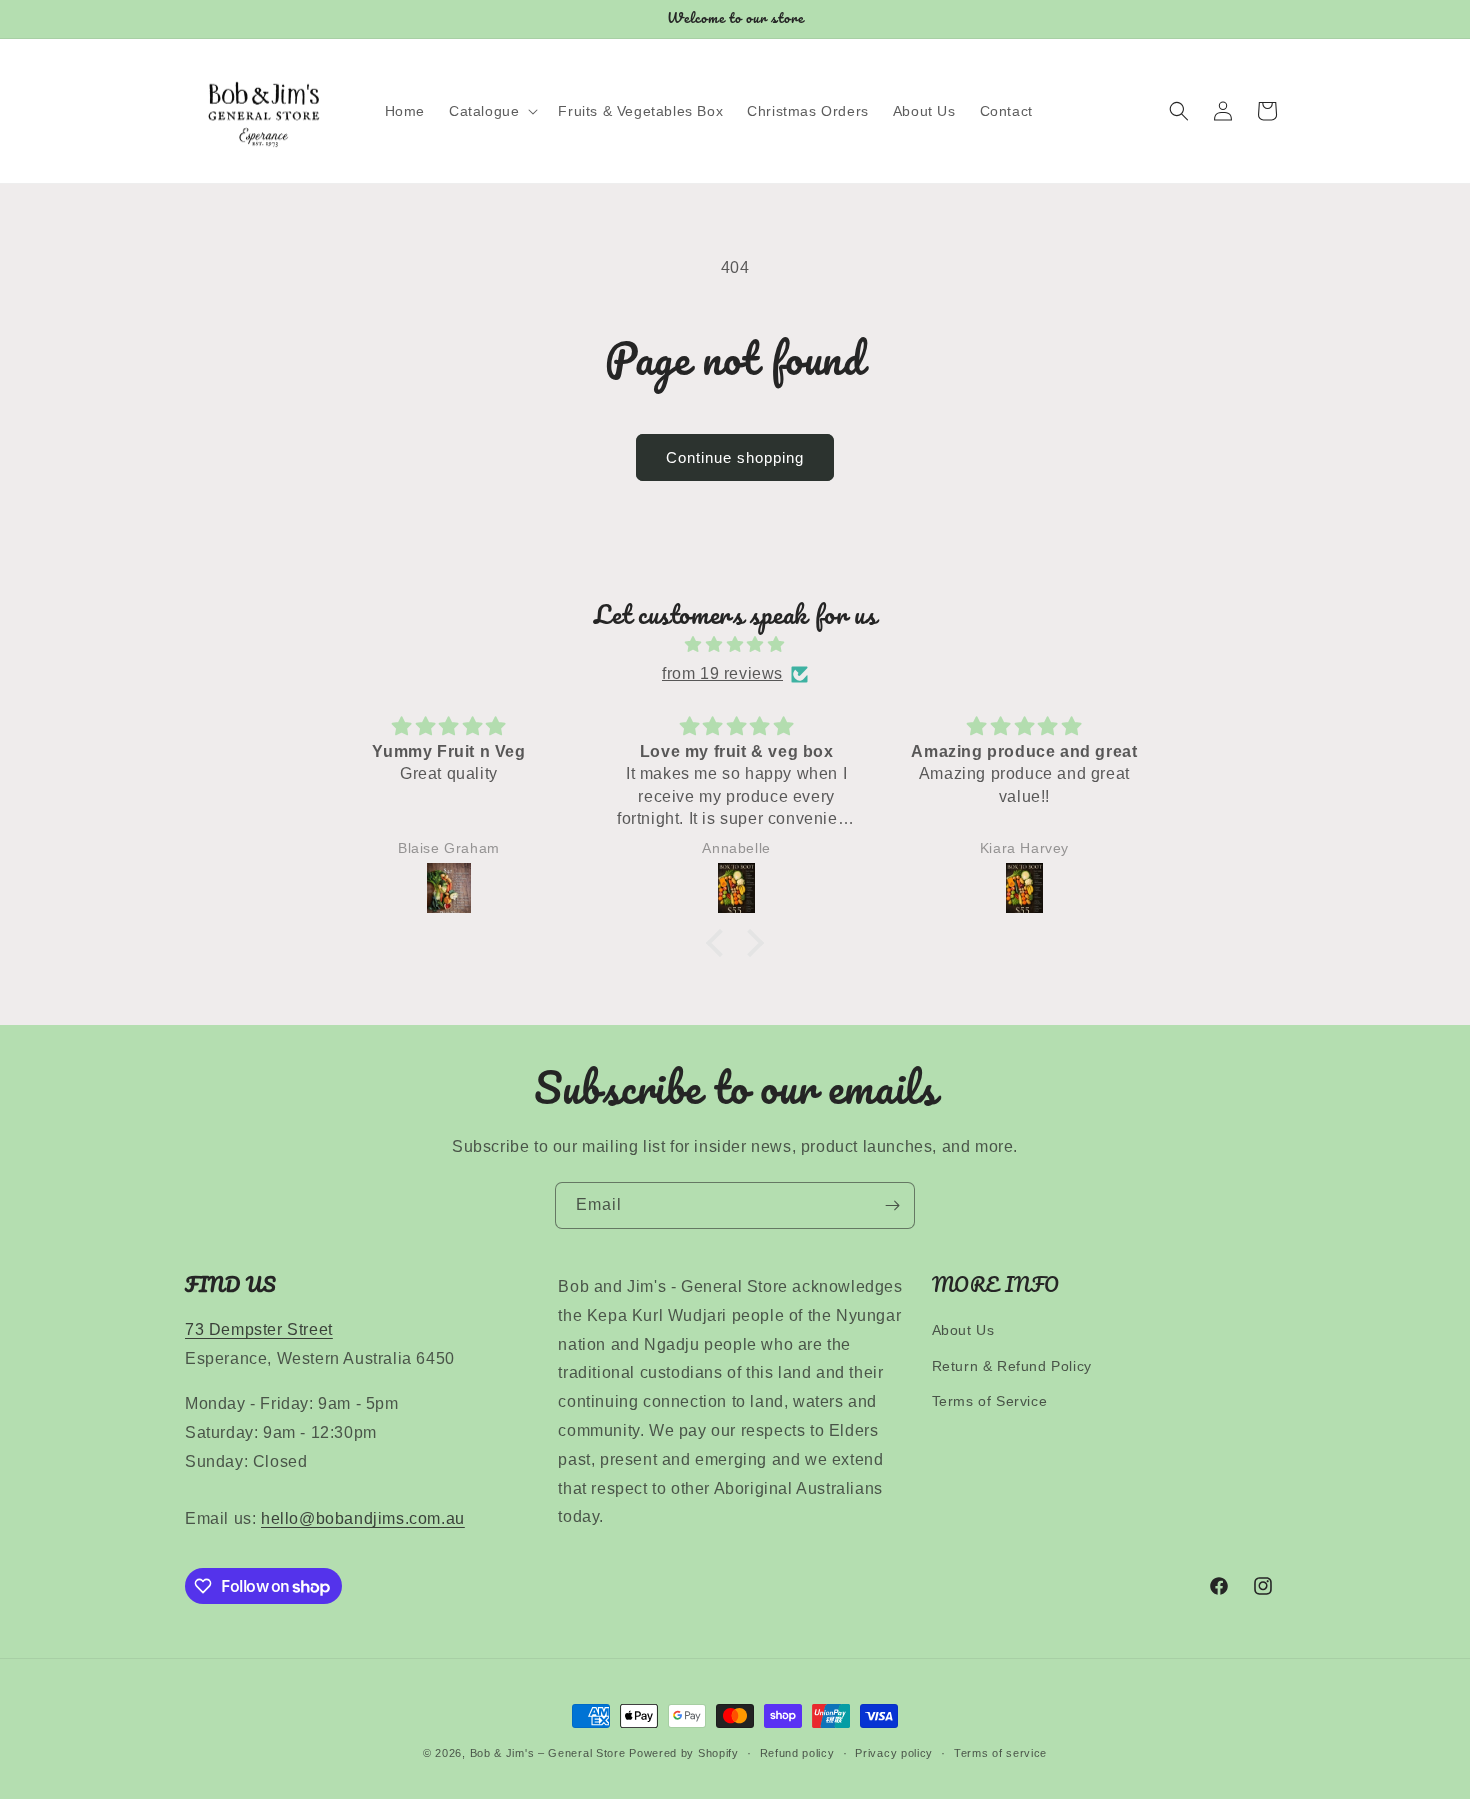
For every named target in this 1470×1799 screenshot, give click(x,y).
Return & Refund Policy (1012, 1365)
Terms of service (1000, 1753)
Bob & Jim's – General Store (548, 1753)
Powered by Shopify (684, 1753)
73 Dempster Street (259, 1329)
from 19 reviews (722, 673)
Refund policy (797, 1753)
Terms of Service (990, 1401)
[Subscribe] (892, 1205)
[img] (735, 645)
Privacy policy (894, 1753)
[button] (491, 111)
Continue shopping (735, 457)
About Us (963, 1330)
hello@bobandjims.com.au (363, 1518)
